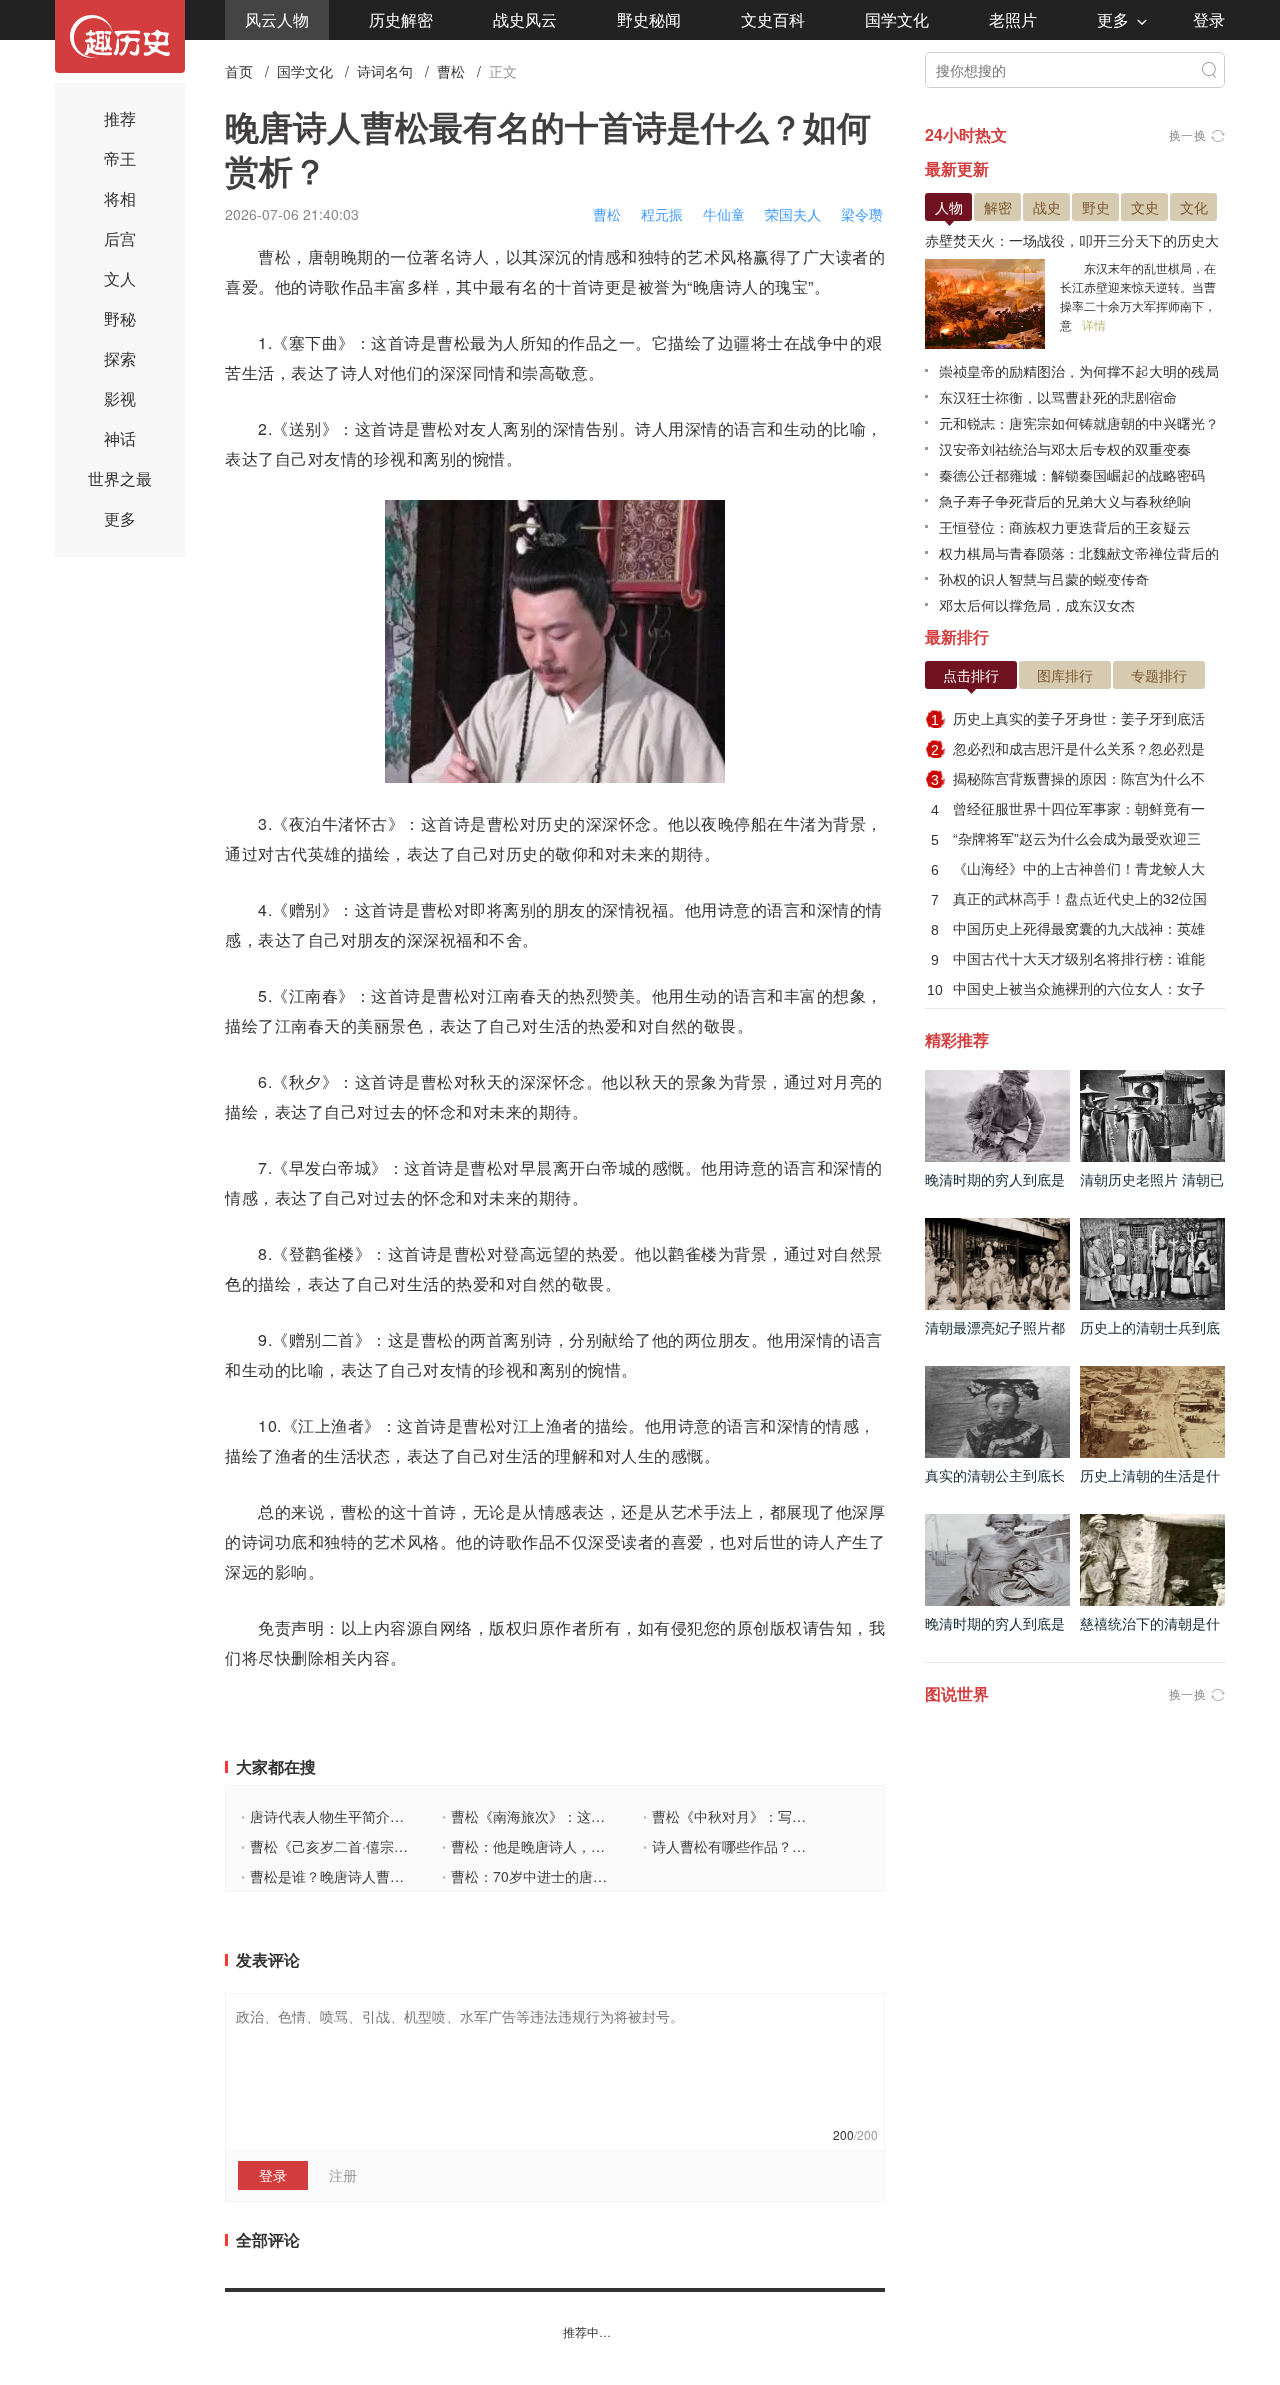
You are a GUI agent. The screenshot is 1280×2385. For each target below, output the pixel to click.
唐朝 (324, 256)
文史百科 (773, 19)
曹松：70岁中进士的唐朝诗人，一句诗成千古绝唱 (601, 1876)
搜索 (1209, 70)
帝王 (120, 158)
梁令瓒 (862, 214)
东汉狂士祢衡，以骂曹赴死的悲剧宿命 (1058, 397)
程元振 (662, 214)
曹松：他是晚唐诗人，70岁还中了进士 (566, 1846)
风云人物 (277, 19)
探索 (120, 358)
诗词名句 (385, 71)
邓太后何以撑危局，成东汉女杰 (1037, 605)
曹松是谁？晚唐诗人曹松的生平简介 (357, 1876)
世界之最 (120, 478)
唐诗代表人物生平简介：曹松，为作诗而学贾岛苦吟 (406, 1816)
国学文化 (897, 19)
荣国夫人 (793, 214)
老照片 (1013, 19)
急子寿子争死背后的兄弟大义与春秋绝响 (1065, 501)
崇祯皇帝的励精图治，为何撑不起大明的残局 (1079, 371)
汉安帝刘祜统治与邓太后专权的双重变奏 (1065, 449)
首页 (239, 71)
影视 (120, 398)
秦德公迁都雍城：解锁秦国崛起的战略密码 (1072, 475)
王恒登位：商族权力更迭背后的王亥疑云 (1065, 527)
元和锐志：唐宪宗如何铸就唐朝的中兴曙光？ (1079, 423)
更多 (1113, 19)
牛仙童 (724, 214)
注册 (343, 2175)
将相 (120, 198)
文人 (120, 278)
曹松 (451, 71)
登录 (1209, 19)
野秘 (120, 318)
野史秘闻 (649, 19)
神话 (120, 438)
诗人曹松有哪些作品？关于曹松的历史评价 (780, 1846)
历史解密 (401, 19)
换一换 (1188, 134)
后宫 (120, 238)
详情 (1094, 324)
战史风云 (525, 19)
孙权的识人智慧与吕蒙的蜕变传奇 (1044, 579)
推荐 (120, 118)
